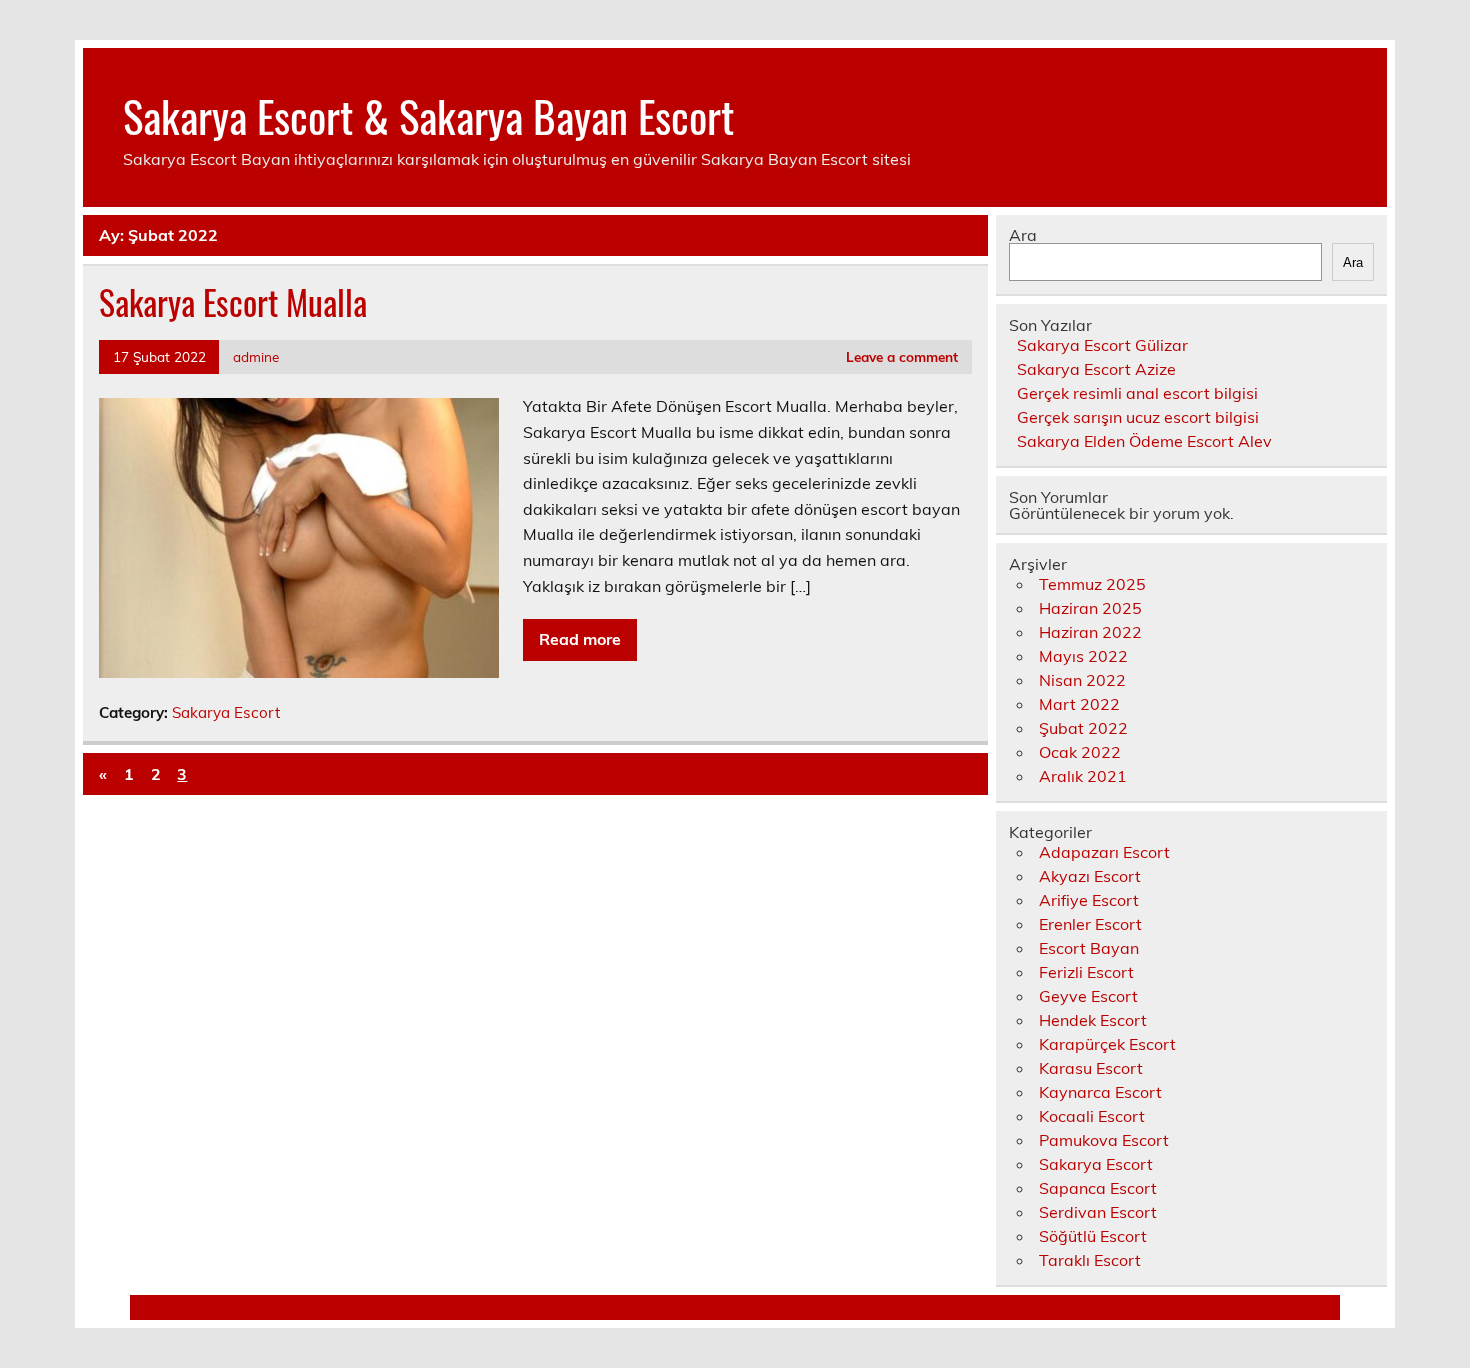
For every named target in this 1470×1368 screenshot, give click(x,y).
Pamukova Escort (1104, 1140)
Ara (1023, 235)
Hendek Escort (1093, 1020)
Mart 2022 (1079, 704)
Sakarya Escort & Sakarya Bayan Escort (428, 115)
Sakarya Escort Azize (1096, 369)
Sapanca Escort (1098, 1188)
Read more (580, 639)
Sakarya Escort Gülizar (1102, 345)
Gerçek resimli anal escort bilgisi (1137, 393)
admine (256, 356)
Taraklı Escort (1090, 1260)
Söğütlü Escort (1093, 1236)
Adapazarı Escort (1104, 852)
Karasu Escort (1091, 1068)
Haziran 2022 (1090, 632)
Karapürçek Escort (1107, 1044)
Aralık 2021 (1083, 776)
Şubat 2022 (1083, 728)
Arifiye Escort (1089, 900)
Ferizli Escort (1086, 972)
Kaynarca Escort (1100, 1092)
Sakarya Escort (226, 712)
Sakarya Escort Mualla (233, 302)
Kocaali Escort (1092, 1116)
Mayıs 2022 (1083, 656)
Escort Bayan (1089, 948)
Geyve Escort (1088, 996)
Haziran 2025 (1090, 608)
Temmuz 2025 (1092, 584)
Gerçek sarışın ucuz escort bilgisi (1138, 417)
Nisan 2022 (1082, 680)
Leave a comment (902, 356)
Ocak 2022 (1080, 752)
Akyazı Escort (1090, 876)
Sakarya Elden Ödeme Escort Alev (1144, 441)
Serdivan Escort (1098, 1212)
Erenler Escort (1090, 924)
